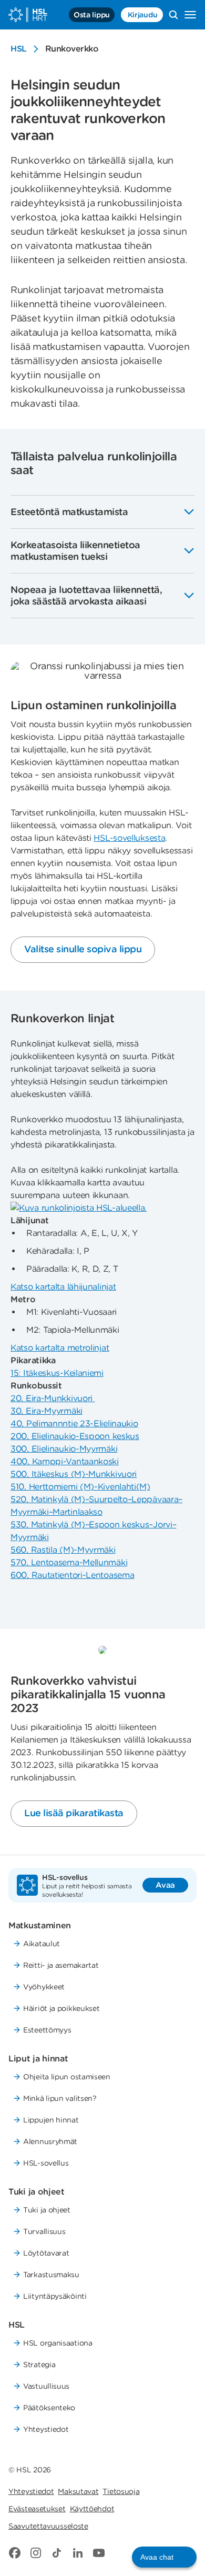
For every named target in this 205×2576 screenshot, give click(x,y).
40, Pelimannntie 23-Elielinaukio (74, 1423)
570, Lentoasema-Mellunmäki (69, 1562)
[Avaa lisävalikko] (190, 15)
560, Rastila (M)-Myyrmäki (63, 1550)
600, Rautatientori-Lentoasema (72, 1575)
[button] (164, 2557)
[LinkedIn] (78, 2553)
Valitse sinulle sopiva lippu (83, 949)
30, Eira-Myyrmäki (47, 1411)
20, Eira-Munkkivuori (53, 1398)
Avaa (165, 1885)
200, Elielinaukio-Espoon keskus (75, 1436)
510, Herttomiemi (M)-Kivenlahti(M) (80, 1487)
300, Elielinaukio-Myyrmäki (64, 1449)
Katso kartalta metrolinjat (60, 1348)
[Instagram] (36, 2553)
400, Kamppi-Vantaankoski (65, 1461)
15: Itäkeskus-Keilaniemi (57, 1373)
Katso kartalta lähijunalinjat (63, 1287)
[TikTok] (57, 2553)
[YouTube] (99, 2553)
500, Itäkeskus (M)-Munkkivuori (74, 1474)
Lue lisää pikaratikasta (74, 1813)
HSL (19, 49)
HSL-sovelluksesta (129, 838)
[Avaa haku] (173, 15)
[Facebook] (15, 2553)
